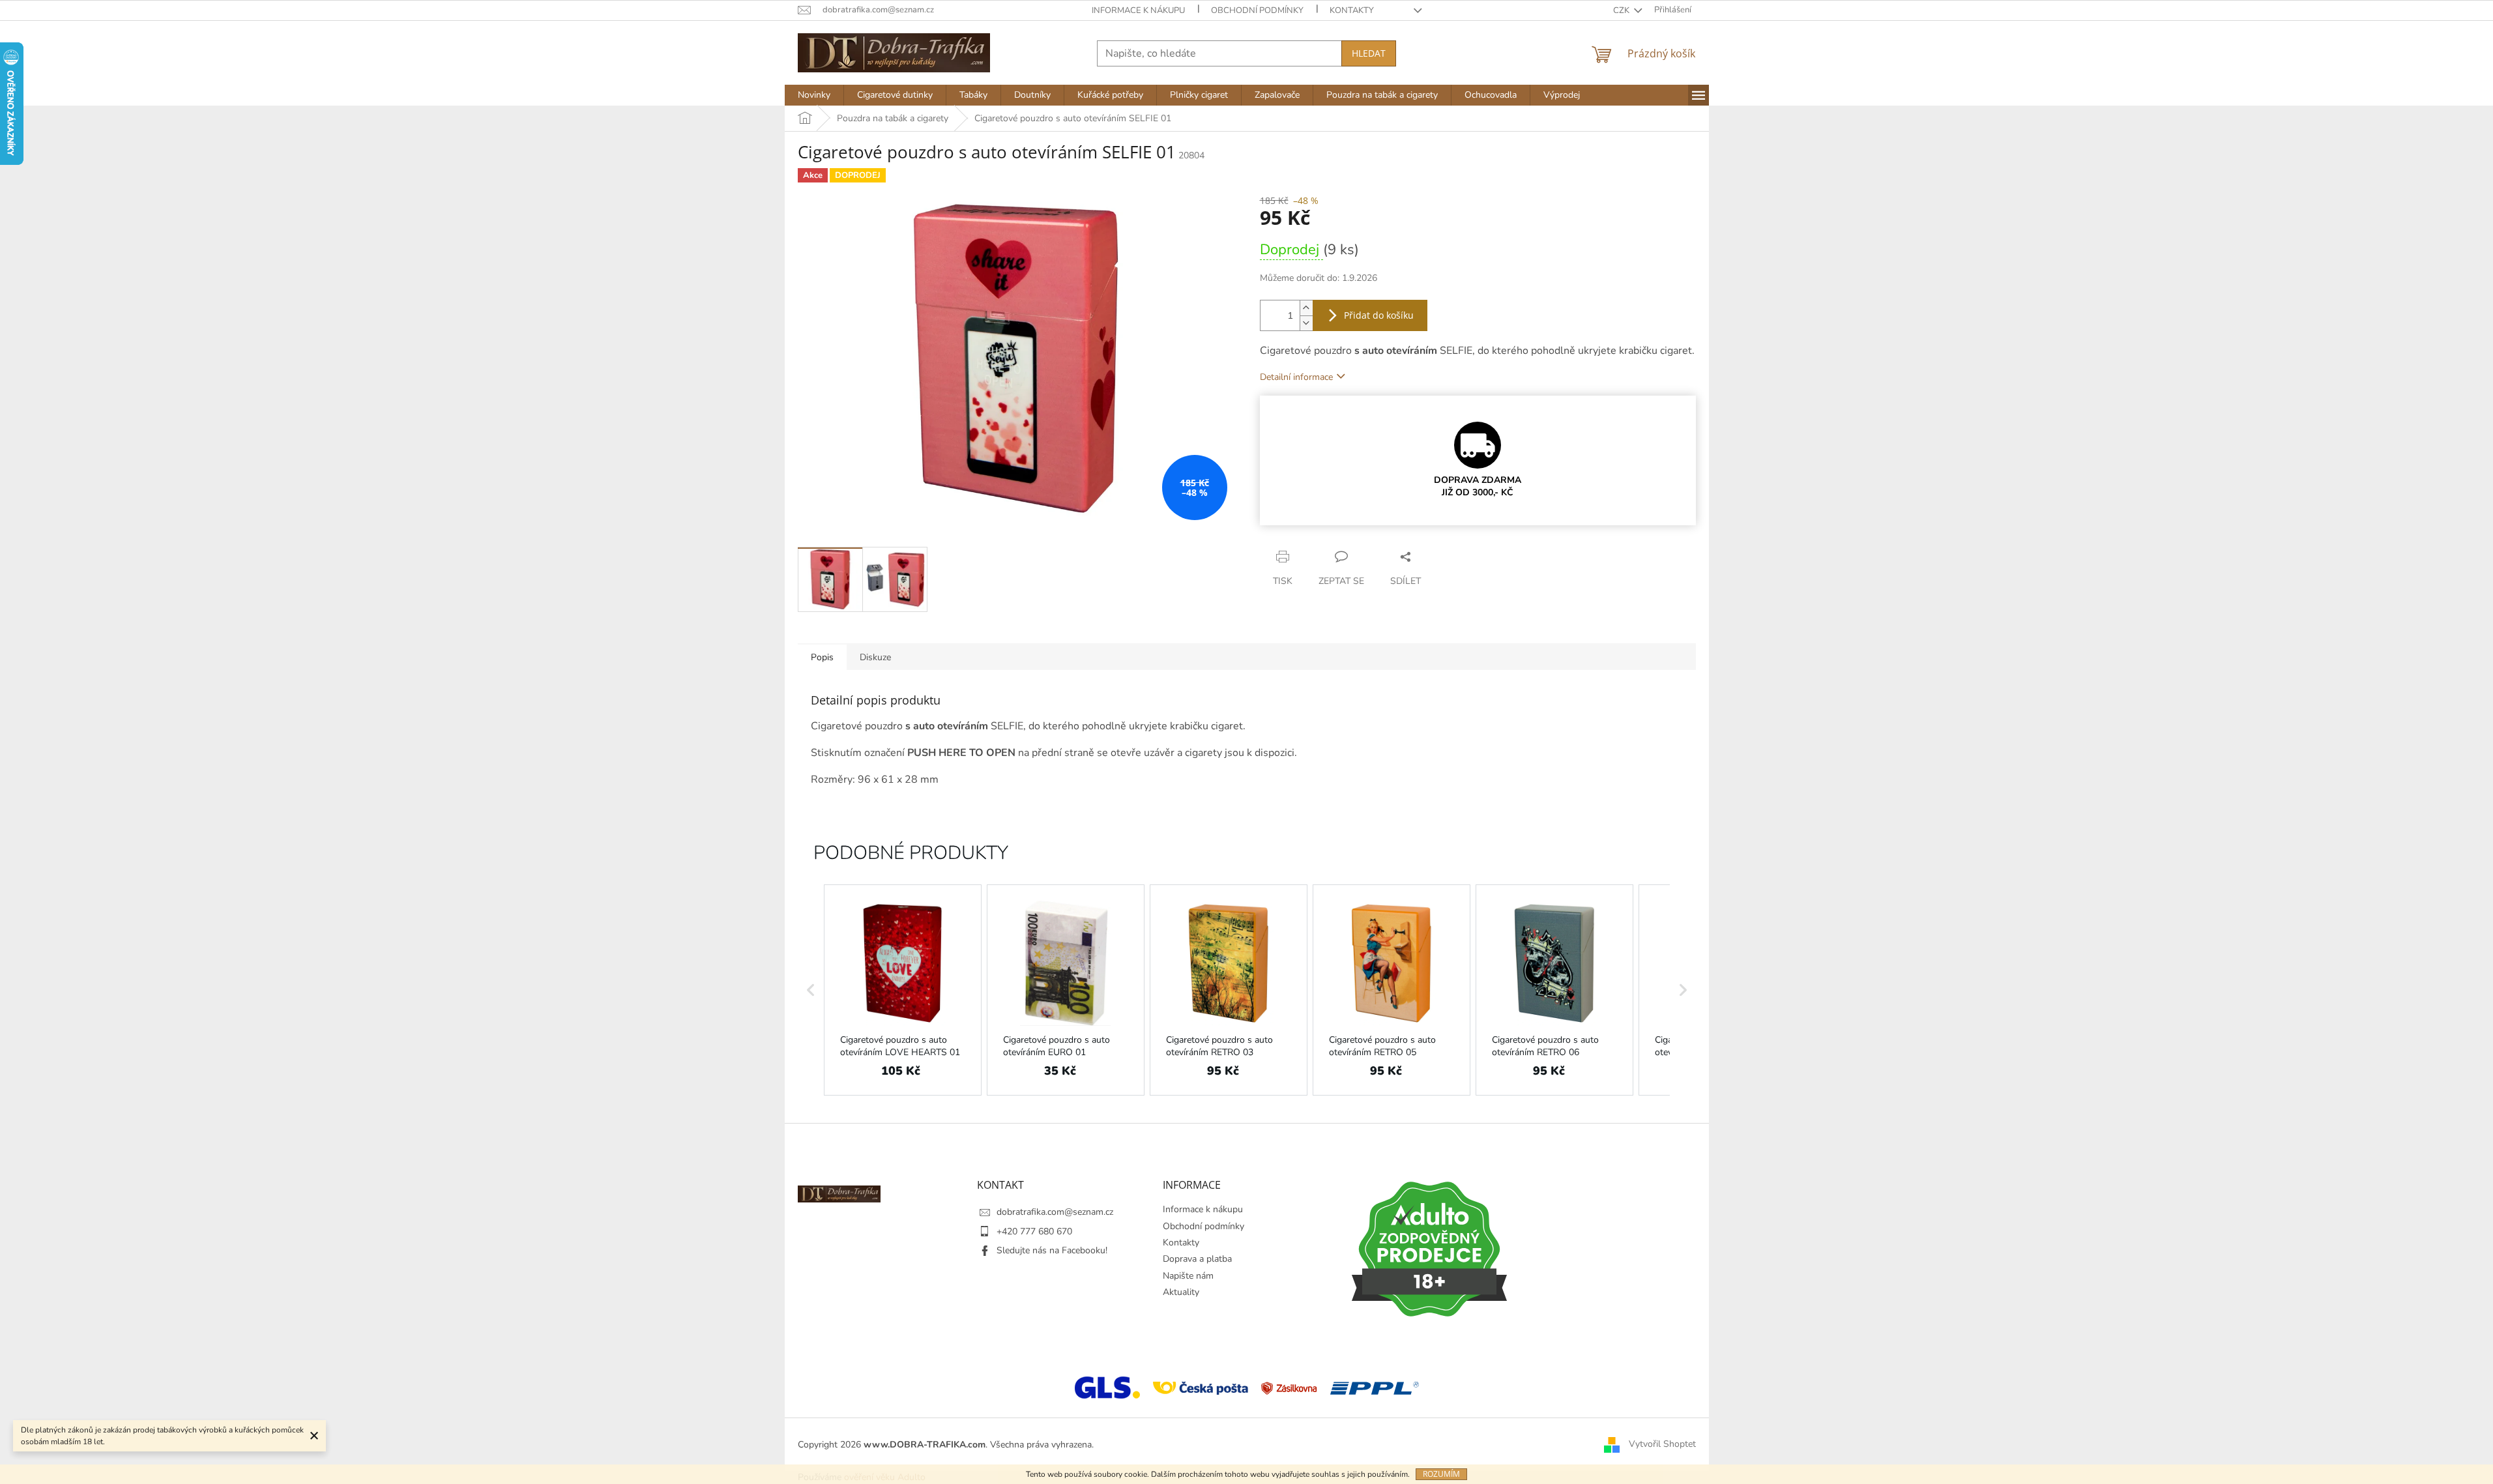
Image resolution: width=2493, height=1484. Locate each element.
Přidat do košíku (1379, 315)
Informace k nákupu (1138, 10)
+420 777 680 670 (1034, 1231)
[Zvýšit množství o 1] (1306, 308)
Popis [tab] (822, 657)
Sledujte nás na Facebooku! (1052, 1250)
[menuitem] (814, 95)
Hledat (1369, 53)
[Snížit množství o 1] (1306, 323)
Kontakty (1352, 10)
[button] (811, 990)
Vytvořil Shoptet (1662, 1444)
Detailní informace (1296, 377)
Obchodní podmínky (1257, 10)
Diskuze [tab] (875, 657)
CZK (1622, 10)
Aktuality (1181, 1292)
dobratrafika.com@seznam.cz (1055, 1212)
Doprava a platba (1197, 1259)
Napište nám (1188, 1276)
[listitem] (903, 990)
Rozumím (1441, 1474)
